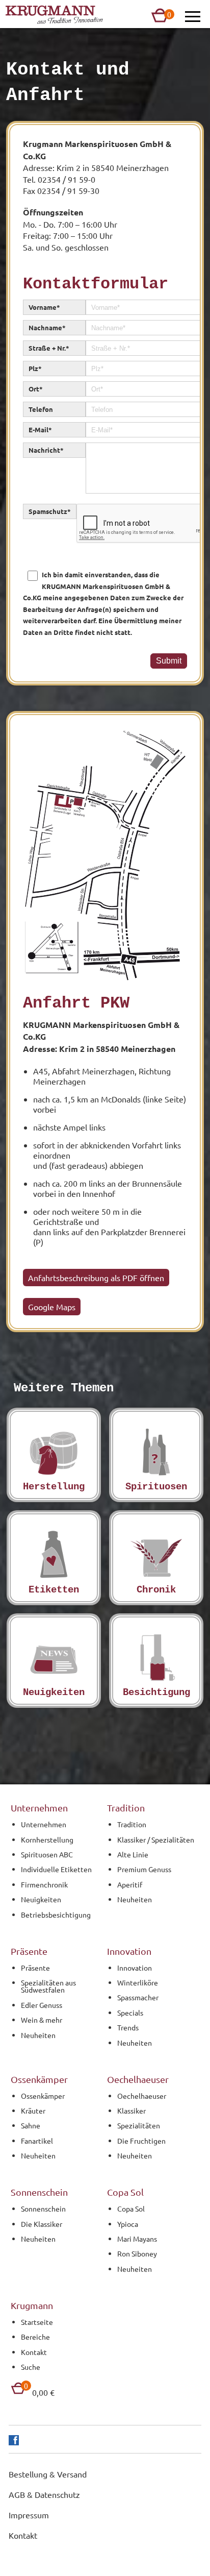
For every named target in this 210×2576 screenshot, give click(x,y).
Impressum (29, 2515)
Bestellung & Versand (48, 2474)
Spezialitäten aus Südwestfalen (48, 1986)
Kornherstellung (47, 1839)
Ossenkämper (43, 2096)
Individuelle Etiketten (56, 1869)
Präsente (35, 1968)
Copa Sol (131, 2209)
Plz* (35, 368)
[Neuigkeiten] (54, 1661)
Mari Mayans (137, 2239)
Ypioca (128, 2224)
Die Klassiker (42, 2224)
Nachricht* (46, 450)
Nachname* (47, 327)
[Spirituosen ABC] (156, 1455)
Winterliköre (138, 1982)
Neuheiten (135, 1899)
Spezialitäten (139, 2125)
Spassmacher (138, 1997)
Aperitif (130, 1884)
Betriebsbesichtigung (56, 1915)
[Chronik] (156, 1557)
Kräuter (33, 2111)
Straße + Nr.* (49, 348)
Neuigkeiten (41, 1899)
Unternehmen (44, 1824)
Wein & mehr (42, 2020)
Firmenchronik (44, 1884)
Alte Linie (133, 1854)
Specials (130, 2013)
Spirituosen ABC (47, 1854)
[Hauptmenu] (193, 17)
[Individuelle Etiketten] (54, 1557)
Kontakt (34, 2352)
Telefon (41, 409)
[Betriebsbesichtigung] (156, 1661)
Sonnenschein (43, 2209)
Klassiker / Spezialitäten (156, 1839)
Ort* (36, 389)
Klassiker (132, 2111)
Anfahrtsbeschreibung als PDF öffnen (96, 1278)
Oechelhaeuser (142, 2096)
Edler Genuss (42, 2005)
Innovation (135, 1968)
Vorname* (44, 307)
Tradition (132, 1824)
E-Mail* (40, 430)
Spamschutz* (50, 511)
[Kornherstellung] (54, 1455)
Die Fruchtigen (141, 2141)
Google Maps (52, 1307)
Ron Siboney (137, 2253)
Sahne (31, 2125)
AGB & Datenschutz (44, 2494)
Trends (128, 2027)
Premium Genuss (144, 1869)
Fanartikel (37, 2141)
